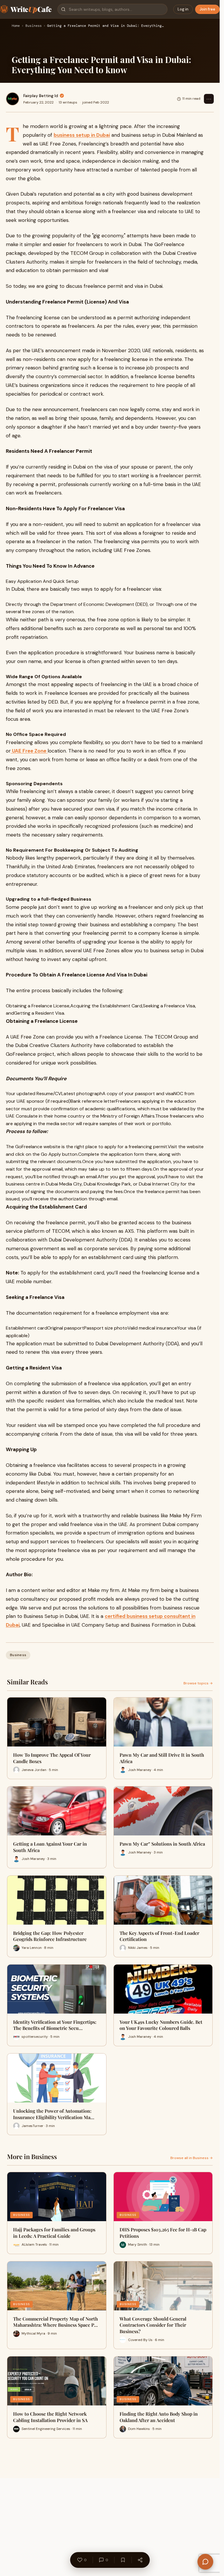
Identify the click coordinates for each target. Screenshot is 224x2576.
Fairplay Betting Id (41, 96)
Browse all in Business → (191, 2158)
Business (34, 26)
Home (16, 26)
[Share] (140, 2560)
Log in (183, 9)
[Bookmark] (123, 2560)
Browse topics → (198, 1683)
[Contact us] (205, 2562)
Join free (207, 9)
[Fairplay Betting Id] (13, 99)
